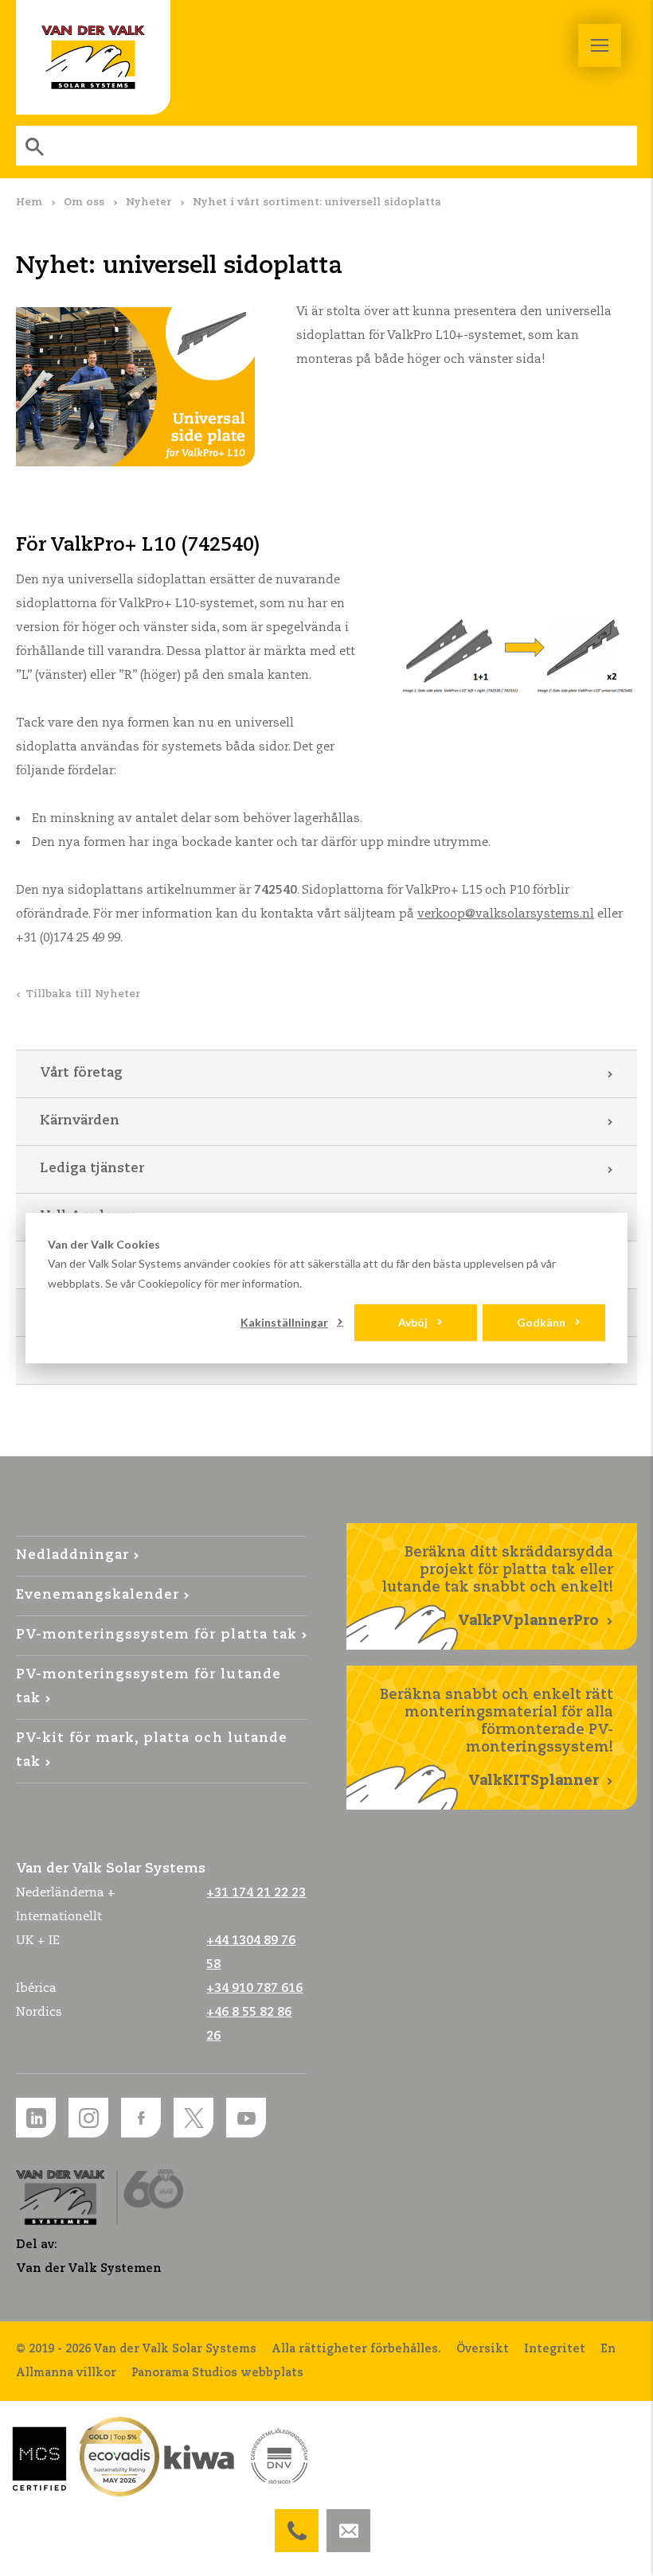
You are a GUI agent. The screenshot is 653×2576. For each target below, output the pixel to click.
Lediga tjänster (92, 1169)
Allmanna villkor (66, 2373)
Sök (36, 146)
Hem (29, 203)
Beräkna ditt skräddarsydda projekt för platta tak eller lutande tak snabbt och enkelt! (498, 1587)
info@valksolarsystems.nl (348, 2521)
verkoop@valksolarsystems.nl (506, 914)
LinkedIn (36, 2118)
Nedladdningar (72, 1555)
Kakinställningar (284, 1322)
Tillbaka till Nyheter (83, 994)
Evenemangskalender (98, 1595)
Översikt (483, 2349)
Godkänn (541, 1322)
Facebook (141, 2118)
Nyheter (149, 203)
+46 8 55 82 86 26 (297, 2521)
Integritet (555, 2349)
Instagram (88, 2118)
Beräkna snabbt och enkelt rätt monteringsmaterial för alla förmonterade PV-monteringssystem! (497, 1738)
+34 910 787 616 (254, 1988)
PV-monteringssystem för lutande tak (149, 1687)
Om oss (84, 203)
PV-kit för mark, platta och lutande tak (152, 1750)
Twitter (194, 2118)
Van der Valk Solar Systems (93, 57)
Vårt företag (81, 1073)
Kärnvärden (80, 1121)
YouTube (246, 2118)
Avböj (413, 1322)
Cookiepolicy (170, 1283)
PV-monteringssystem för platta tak (156, 1635)
